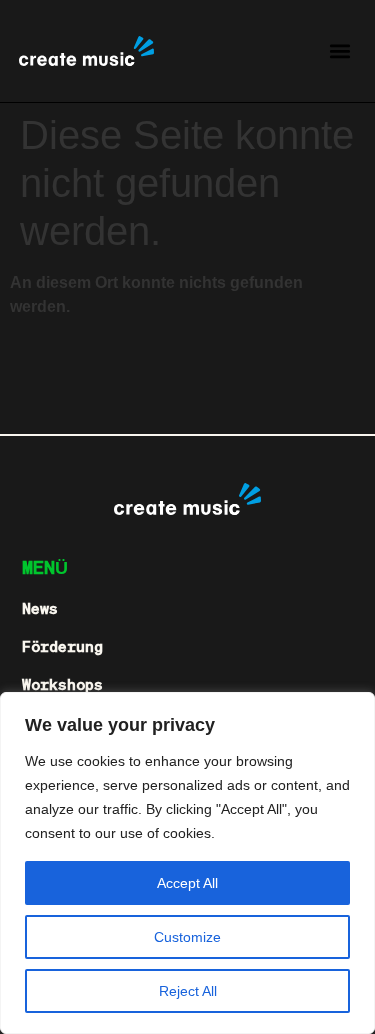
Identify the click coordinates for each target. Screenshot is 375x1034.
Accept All (187, 883)
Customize (187, 937)
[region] (187, 863)
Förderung (62, 646)
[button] (339, 51)
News (40, 608)
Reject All (188, 991)
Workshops (62, 684)
